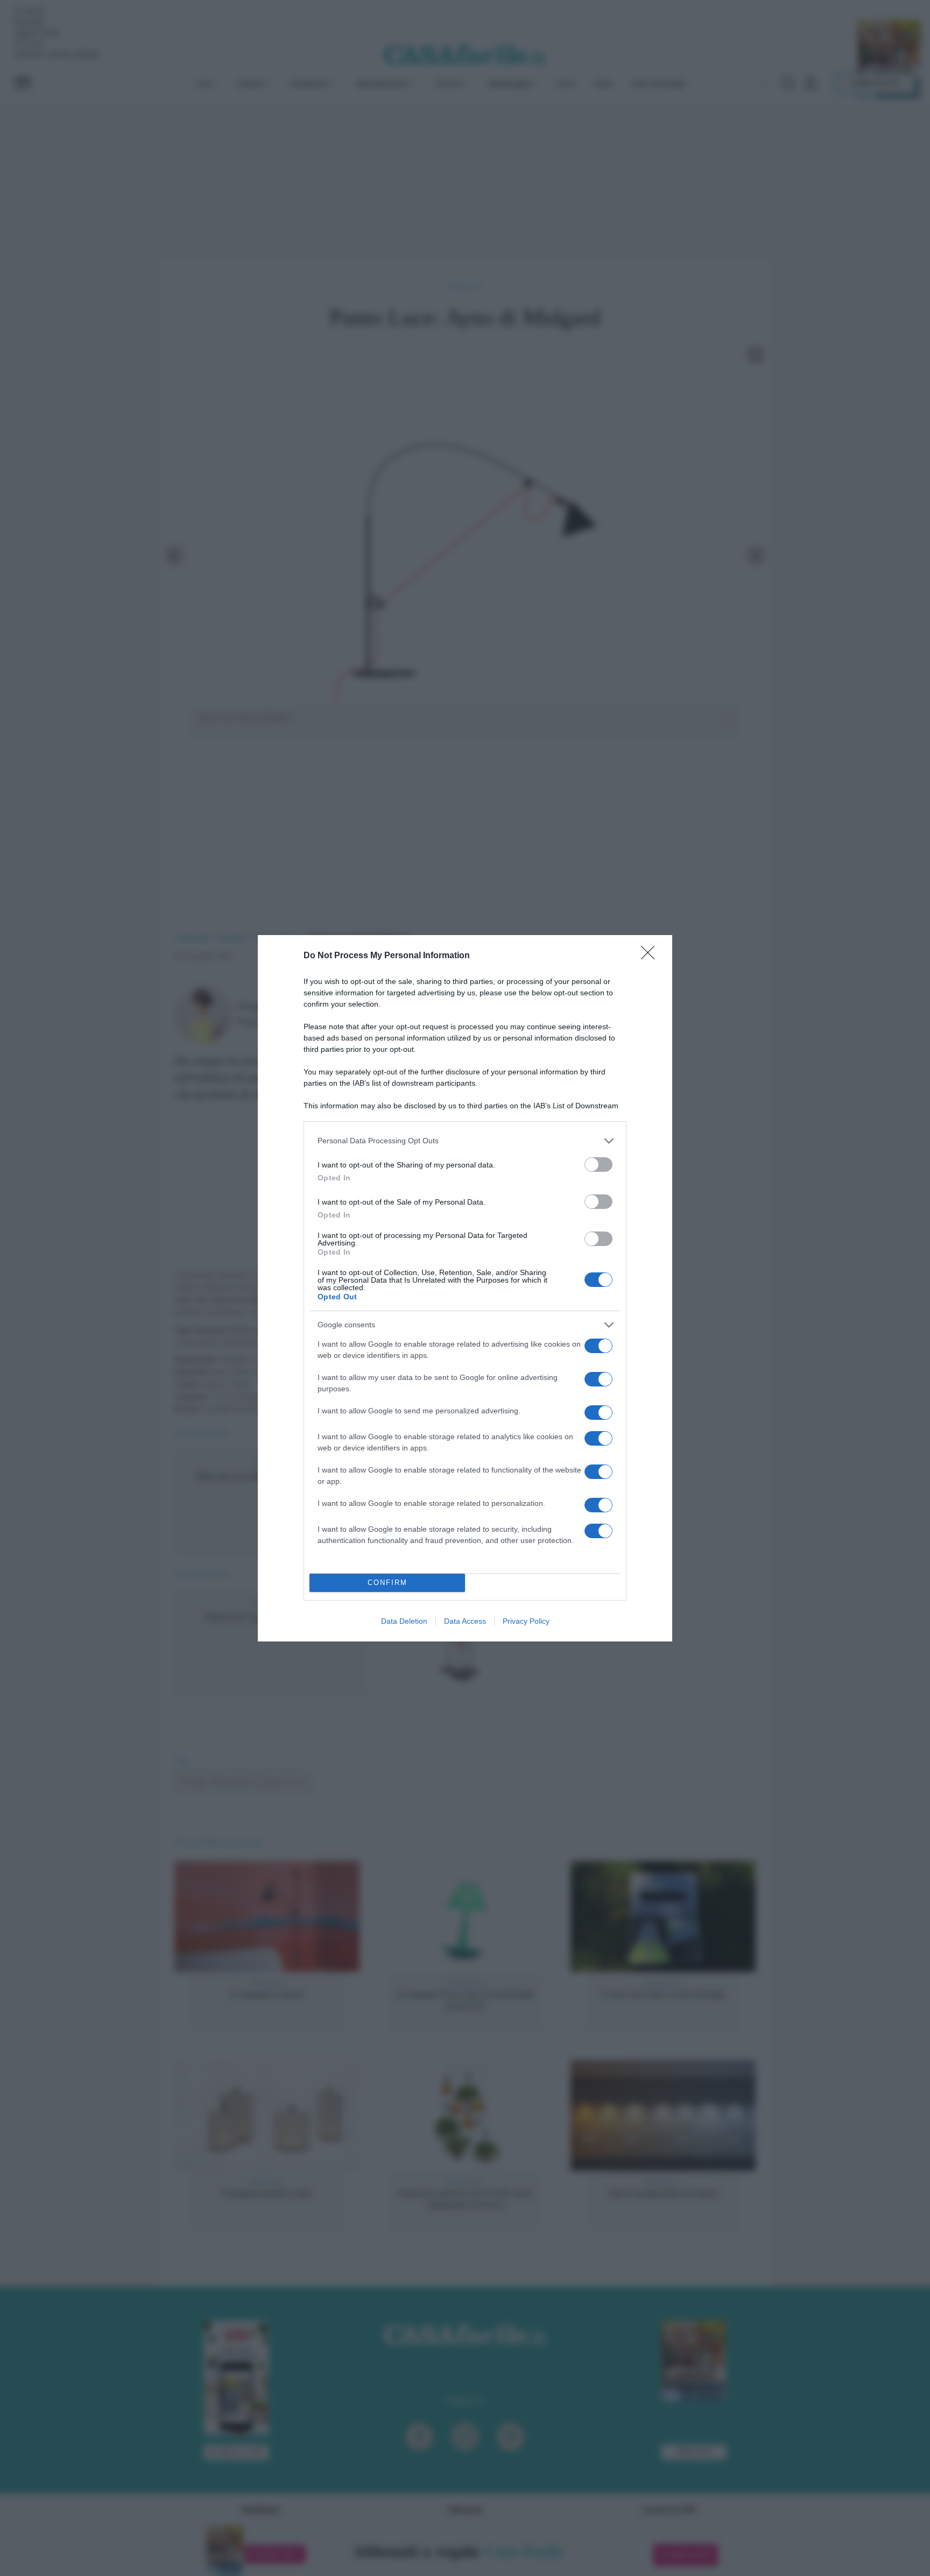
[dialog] (465, 1288)
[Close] (651, 956)
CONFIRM (387, 1583)
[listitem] (465, 1141)
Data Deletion (404, 1621)
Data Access (465, 1621)
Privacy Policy (526, 1621)
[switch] (598, 1165)
